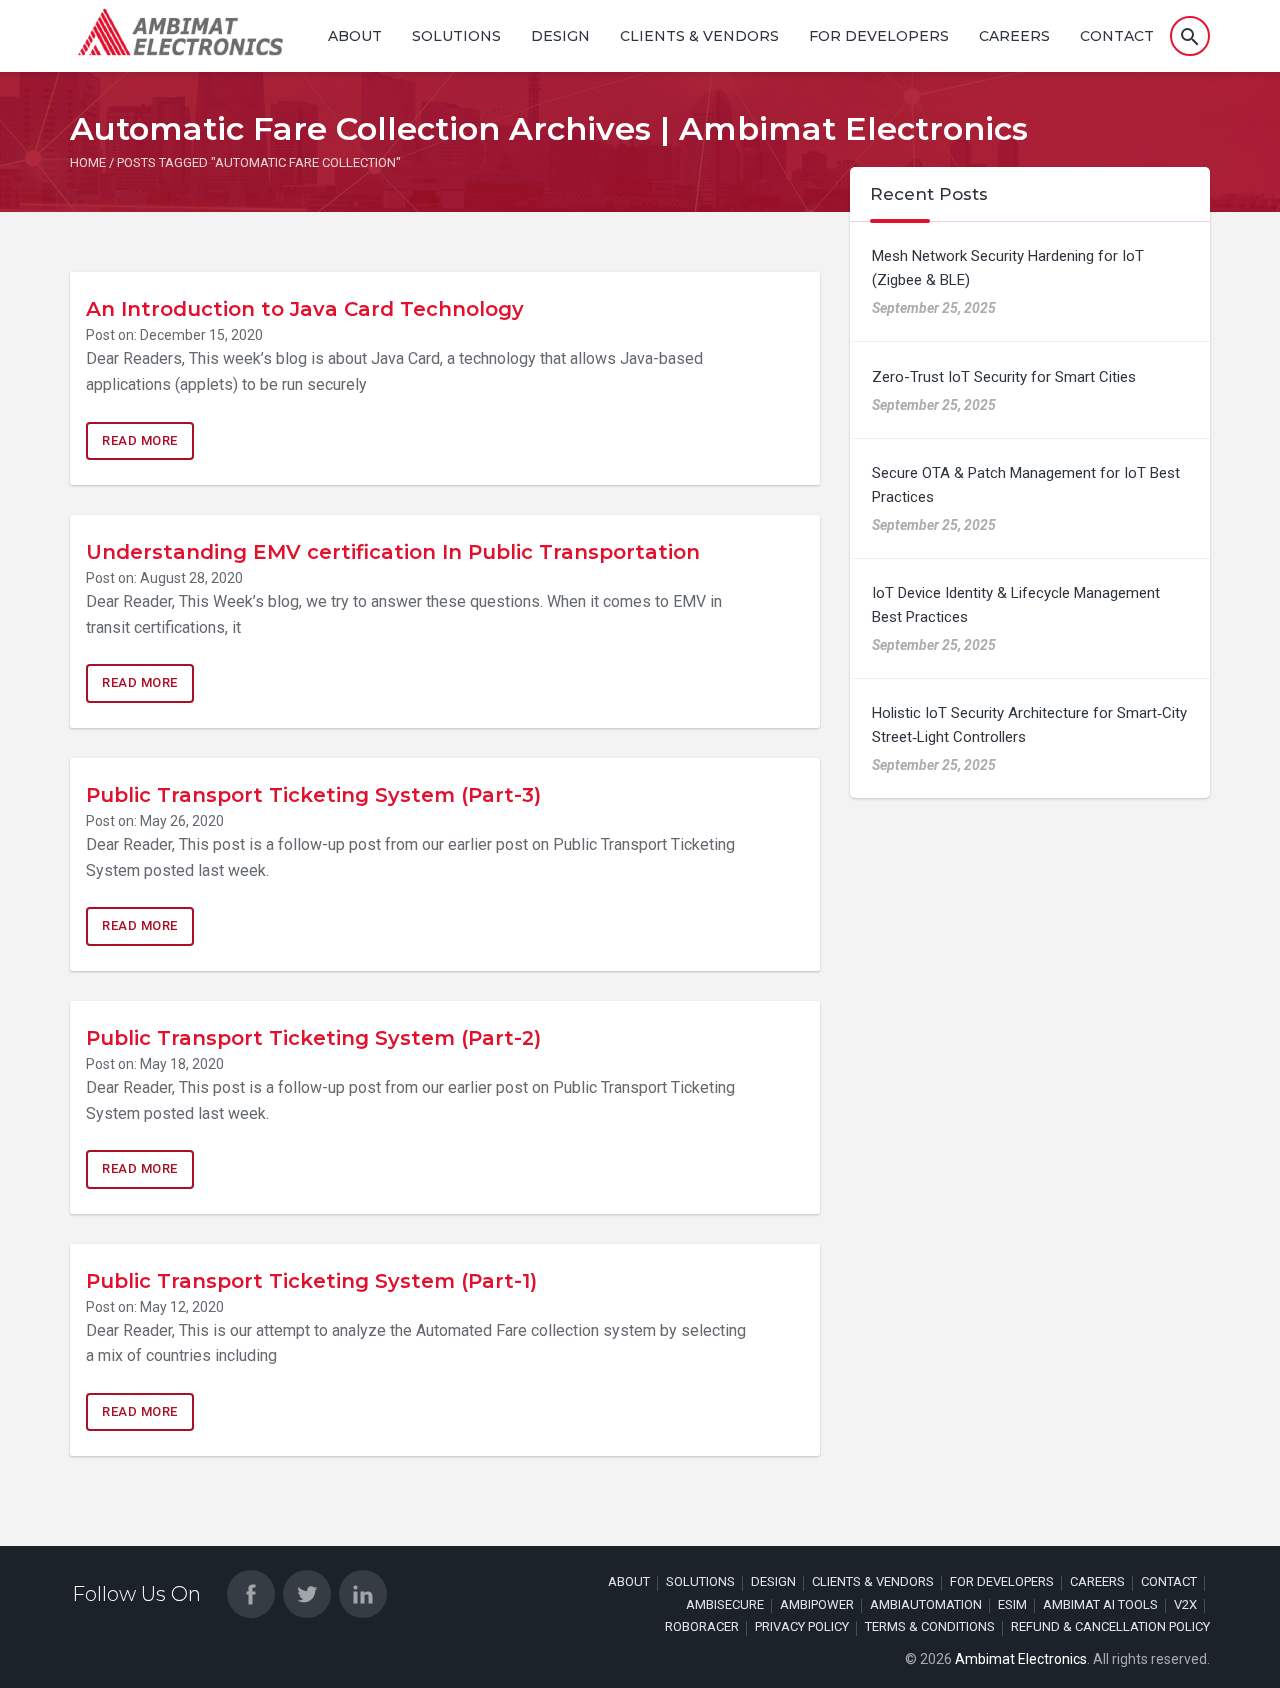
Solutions (456, 36)
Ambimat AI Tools (1100, 1604)
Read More (140, 440)
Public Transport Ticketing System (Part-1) (311, 1281)
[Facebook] (251, 1594)
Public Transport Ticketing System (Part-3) (313, 795)
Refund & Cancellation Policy (1110, 1626)
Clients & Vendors (699, 36)
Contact (1117, 36)
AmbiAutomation (926, 1604)
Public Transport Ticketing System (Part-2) (313, 1038)
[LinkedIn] (363, 1594)
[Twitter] (307, 1594)
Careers (1014, 36)
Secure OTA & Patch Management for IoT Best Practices (1026, 485)
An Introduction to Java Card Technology (305, 309)
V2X (1185, 1604)
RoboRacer (702, 1626)
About (355, 36)
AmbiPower (817, 1604)
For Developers (879, 36)
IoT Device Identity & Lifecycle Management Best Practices (1016, 605)
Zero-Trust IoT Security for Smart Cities (1004, 377)
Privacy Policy (802, 1626)
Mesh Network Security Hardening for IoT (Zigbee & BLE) (1008, 268)
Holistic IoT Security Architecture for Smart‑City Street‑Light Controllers (1029, 725)
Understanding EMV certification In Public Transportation (393, 552)
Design (560, 36)
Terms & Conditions (930, 1626)
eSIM (1012, 1604)
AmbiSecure (725, 1604)
